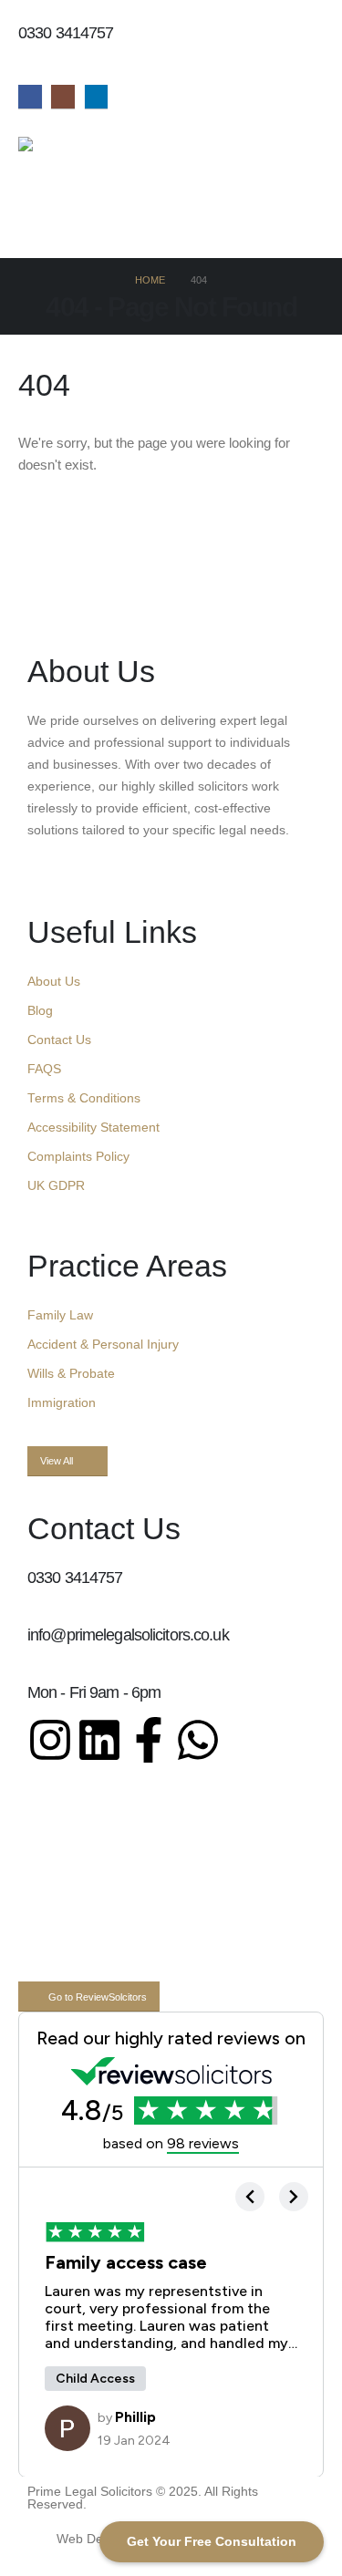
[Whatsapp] (198, 1740)
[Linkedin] (99, 1740)
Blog (40, 1011)
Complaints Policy (78, 1157)
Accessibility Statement (93, 1128)
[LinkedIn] (97, 97)
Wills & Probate (71, 1374)
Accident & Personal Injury (103, 1345)
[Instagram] (63, 97)
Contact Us (59, 1040)
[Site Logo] (74, 155)
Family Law (60, 1315)
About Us (54, 982)
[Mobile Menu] (29, 235)
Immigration (62, 1403)
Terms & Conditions (84, 1098)
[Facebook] (30, 97)
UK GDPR (56, 1186)
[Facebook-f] (149, 1740)
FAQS (44, 1069)
